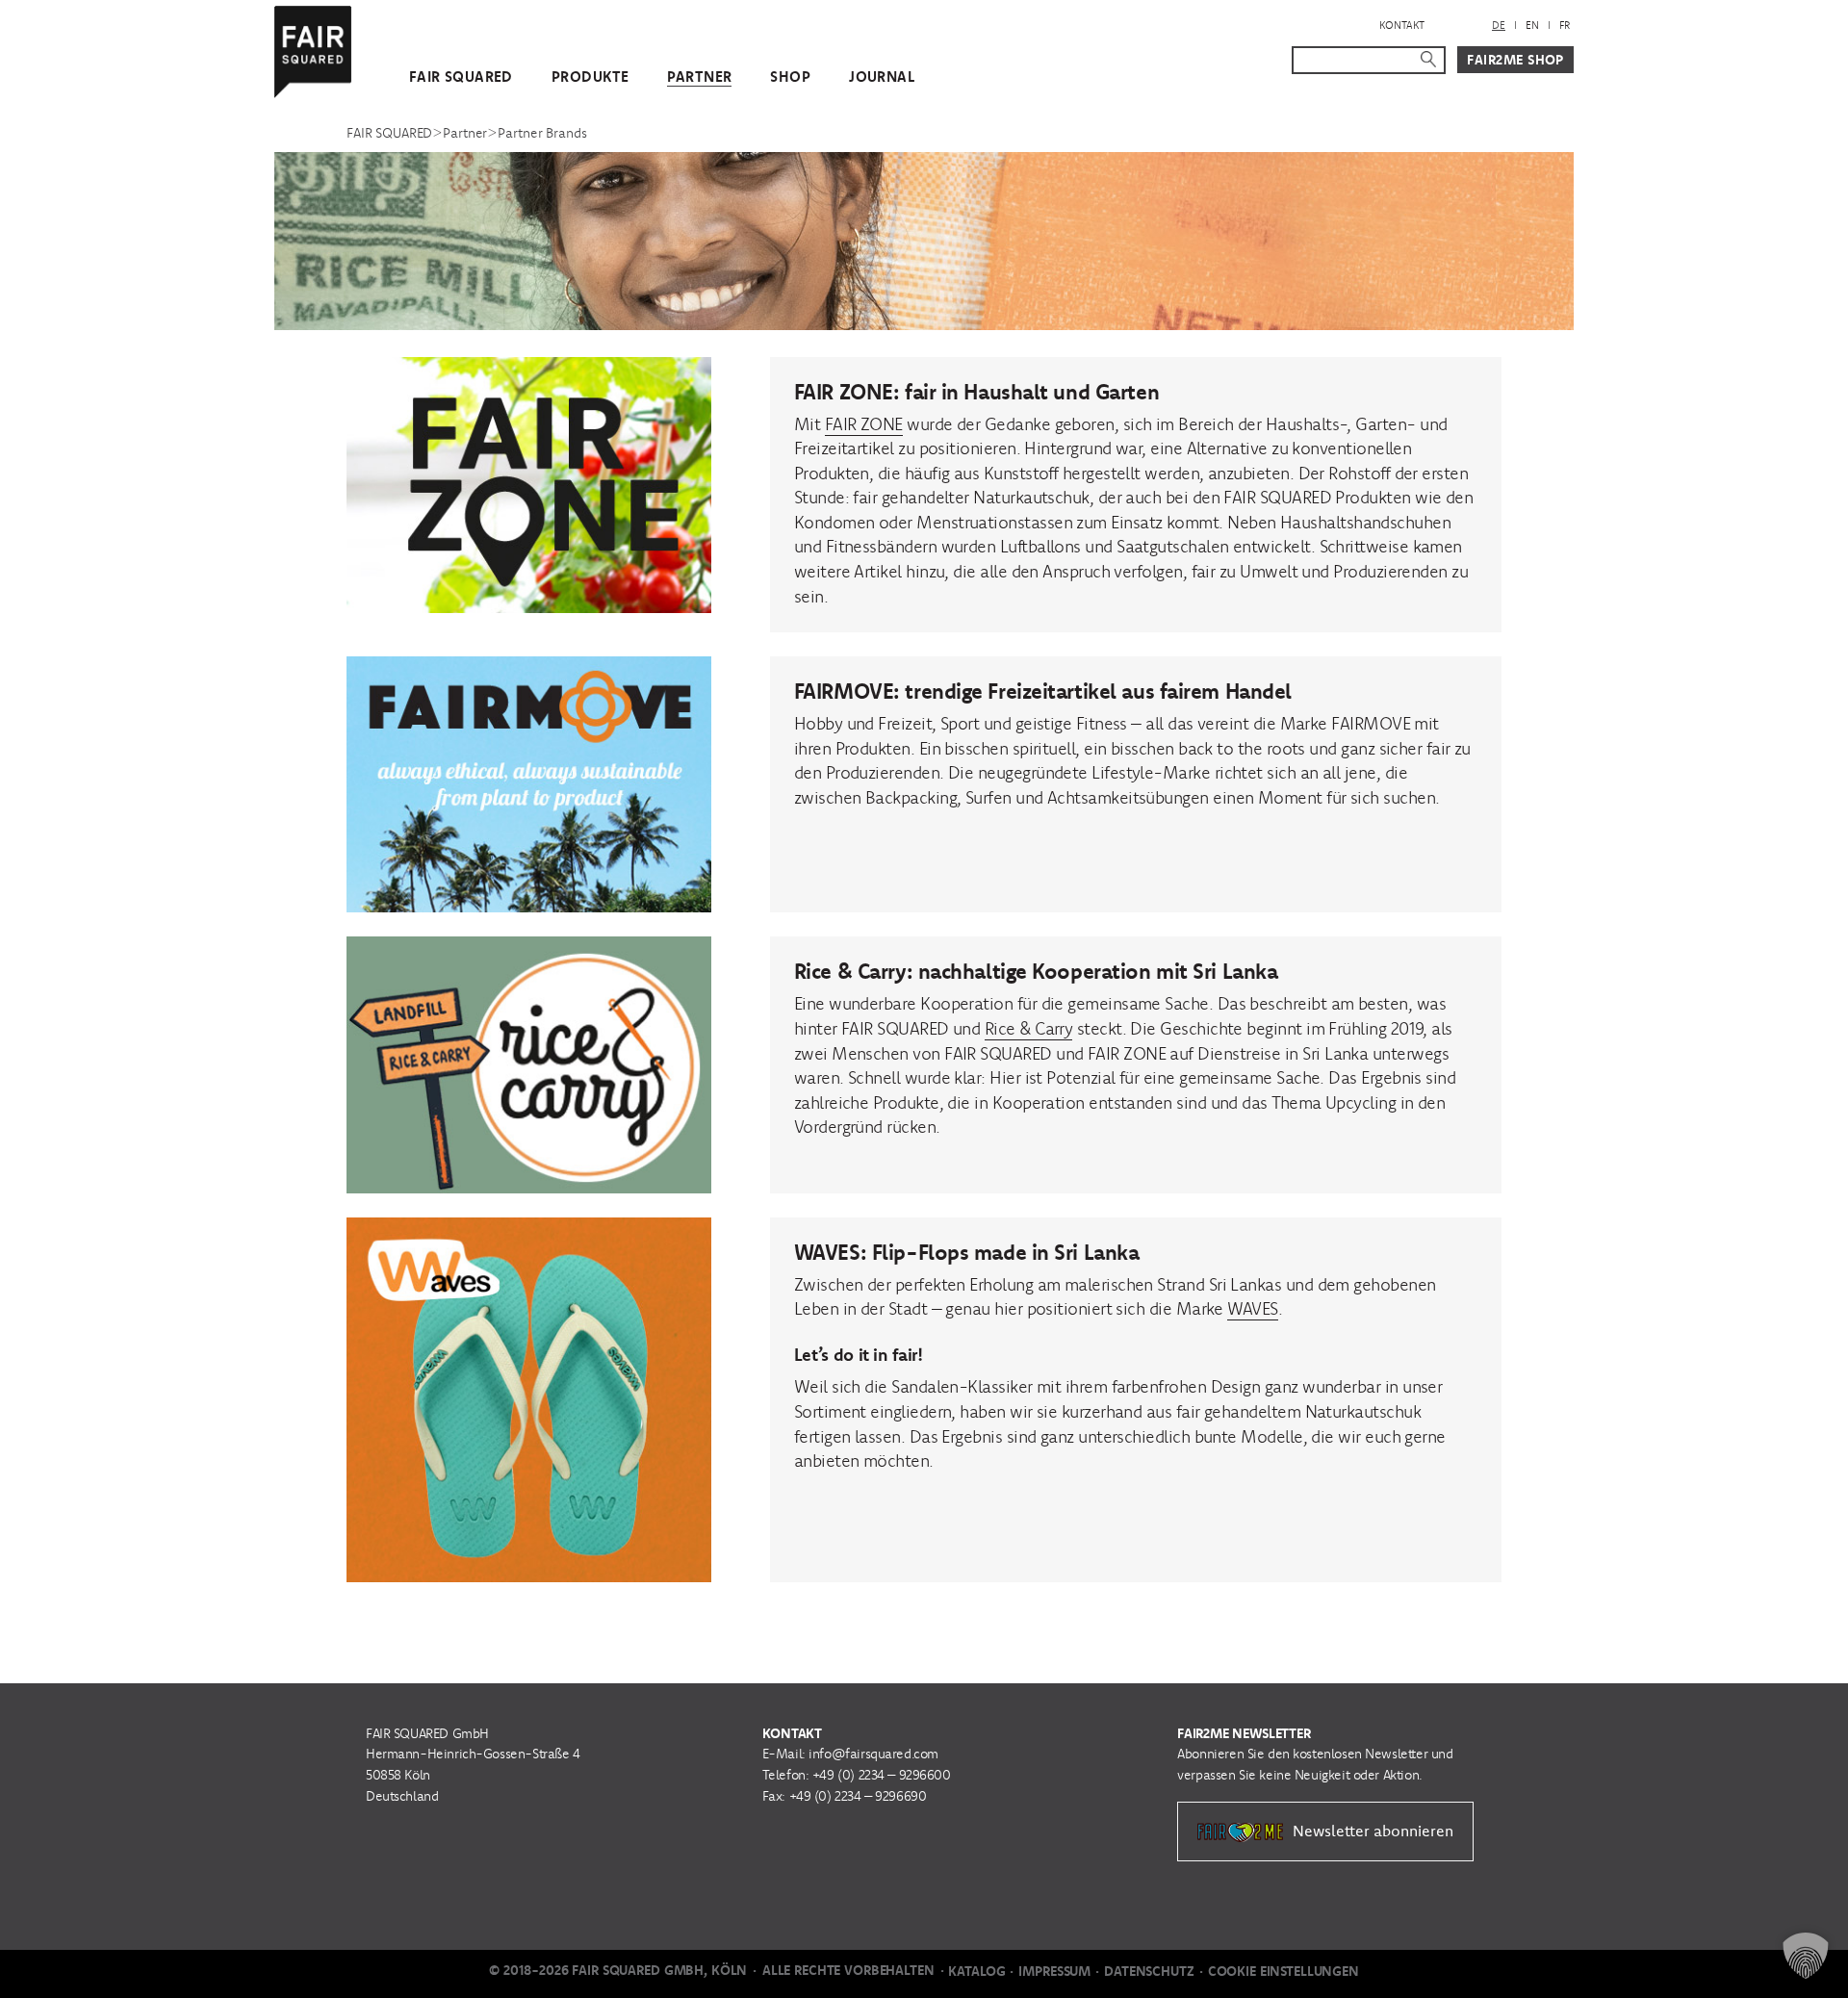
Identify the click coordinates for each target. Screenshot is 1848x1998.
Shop (790, 77)
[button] (1806, 1956)
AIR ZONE (868, 424)
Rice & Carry (1029, 1028)
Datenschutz (1149, 1971)
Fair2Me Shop (1515, 60)
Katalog (976, 1971)
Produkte (590, 77)
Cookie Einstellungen (1283, 1971)
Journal (882, 77)
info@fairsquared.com (873, 1754)
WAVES (1252, 1308)
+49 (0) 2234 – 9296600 (882, 1775)
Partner (699, 77)
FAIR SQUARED (461, 77)
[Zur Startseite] (313, 48)
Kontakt (1402, 25)
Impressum (1054, 1971)
